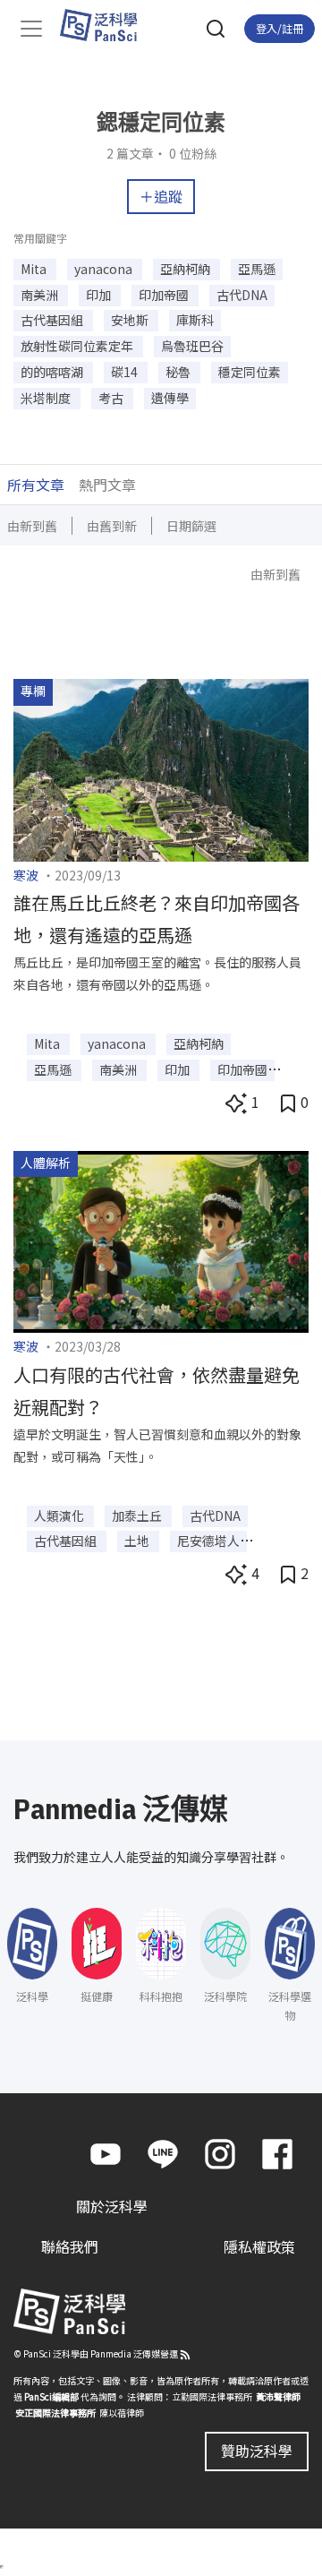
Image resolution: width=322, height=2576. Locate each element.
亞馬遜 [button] (257, 269)
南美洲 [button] (41, 295)
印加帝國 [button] (165, 295)
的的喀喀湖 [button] (53, 372)
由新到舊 (32, 526)
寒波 (26, 875)
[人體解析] (161, 1240)
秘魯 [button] (179, 372)
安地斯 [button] (131, 320)
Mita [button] (35, 269)
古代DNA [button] (242, 295)
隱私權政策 (259, 2246)
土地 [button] (138, 1541)
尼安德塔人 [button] (208, 1541)
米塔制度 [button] (47, 398)
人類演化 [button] (60, 1516)
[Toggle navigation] (31, 29)
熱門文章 (107, 485)
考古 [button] (112, 398)
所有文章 (36, 485)
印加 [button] (100, 295)
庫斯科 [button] (195, 320)
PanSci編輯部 (51, 2396)
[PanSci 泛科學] (107, 25)
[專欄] (161, 768)
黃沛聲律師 (278, 2396)
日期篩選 (191, 526)
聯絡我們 (70, 2246)
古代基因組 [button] (53, 320)
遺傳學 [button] (170, 398)
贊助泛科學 (257, 2451)
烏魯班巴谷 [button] (192, 346)
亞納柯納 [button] (186, 269)
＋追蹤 (161, 196)
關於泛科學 (112, 2206)
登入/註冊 (280, 28)
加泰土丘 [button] (138, 1516)
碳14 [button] (126, 372)
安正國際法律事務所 (55, 2413)
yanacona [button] (105, 269)
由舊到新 (112, 526)
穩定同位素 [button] (250, 372)
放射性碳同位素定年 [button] (78, 346)
